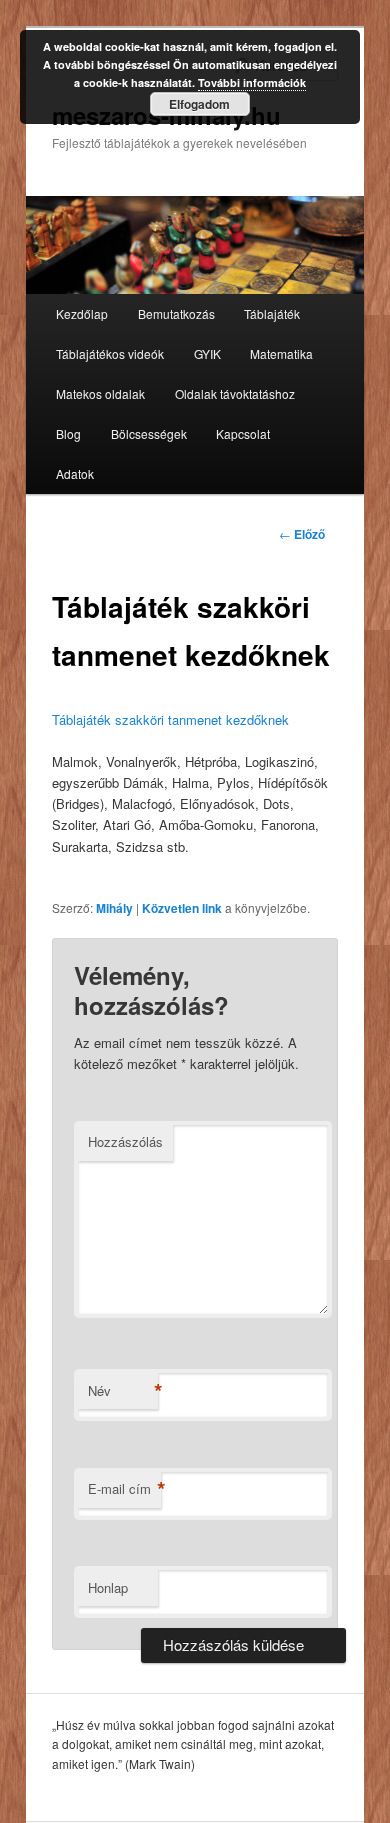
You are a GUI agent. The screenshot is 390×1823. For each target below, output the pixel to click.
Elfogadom (199, 104)
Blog (68, 433)
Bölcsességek (149, 433)
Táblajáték (272, 313)
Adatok (75, 473)
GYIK (207, 353)
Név (123, 1391)
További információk (252, 82)
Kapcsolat (243, 433)
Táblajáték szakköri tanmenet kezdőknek (170, 719)
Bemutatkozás (176, 313)
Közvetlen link (182, 908)
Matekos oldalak (100, 393)
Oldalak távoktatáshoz (235, 393)
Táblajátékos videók (110, 353)
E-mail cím (124, 1489)
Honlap (108, 1587)
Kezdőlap (82, 313)
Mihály (114, 908)
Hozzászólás (125, 1141)
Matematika (281, 353)
